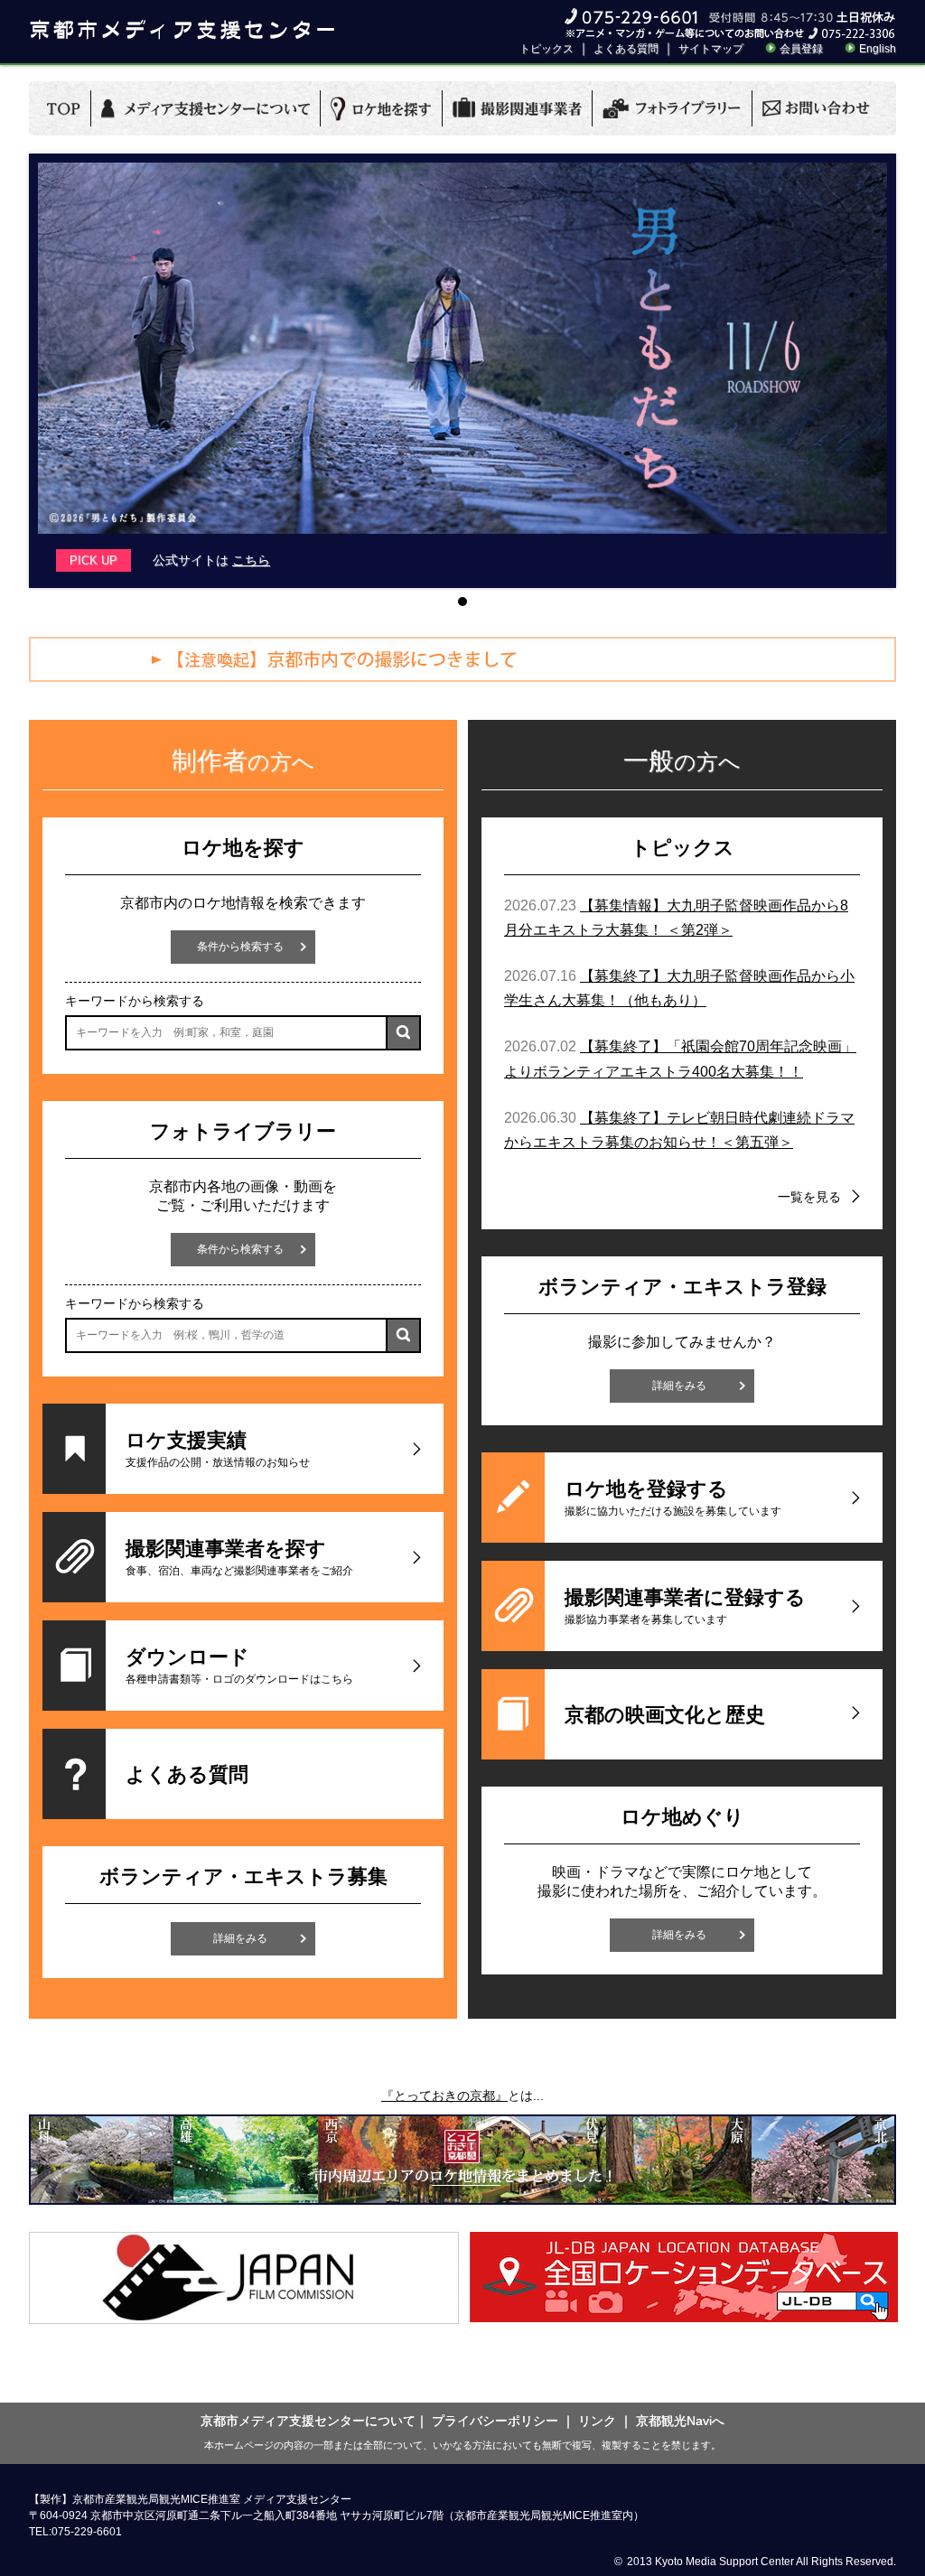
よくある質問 (626, 49)
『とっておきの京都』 (444, 2095)
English (878, 49)
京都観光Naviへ (680, 2421)
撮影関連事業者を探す (239, 1557)
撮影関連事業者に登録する (685, 1606)
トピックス (547, 49)
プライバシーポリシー (495, 2421)
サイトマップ (711, 49)
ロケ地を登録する (673, 1498)
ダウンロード (239, 1666)
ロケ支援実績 (218, 1449)
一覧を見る (809, 1197)
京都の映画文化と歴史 (665, 1715)
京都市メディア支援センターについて (308, 2421)
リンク (597, 2421)
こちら (251, 560)
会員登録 (801, 49)
